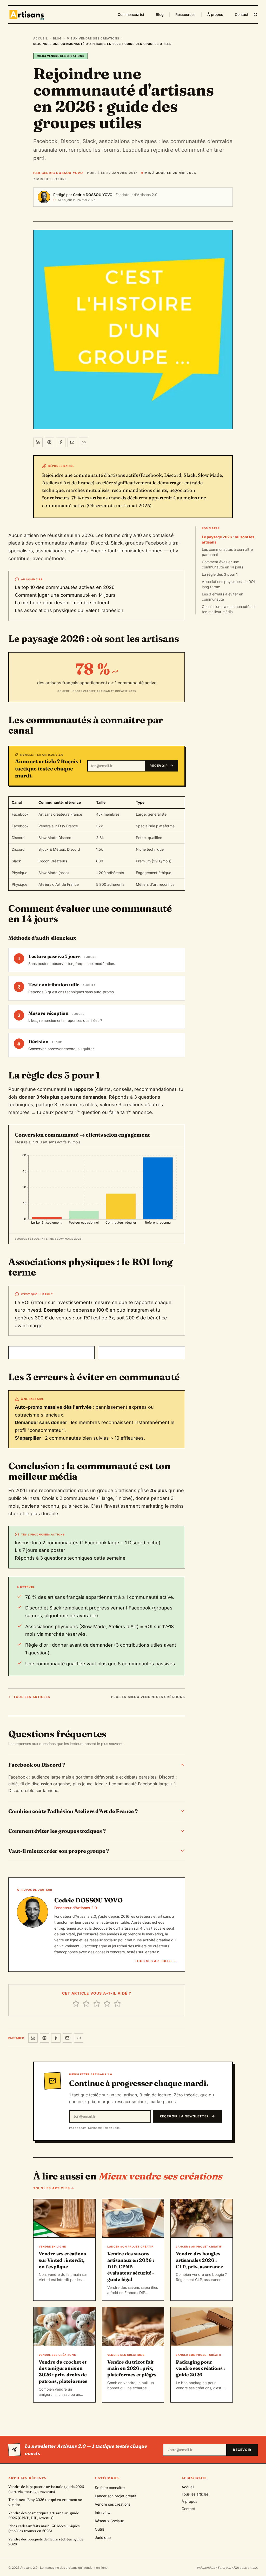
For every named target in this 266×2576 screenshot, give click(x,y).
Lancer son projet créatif (116, 2496)
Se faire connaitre (110, 2488)
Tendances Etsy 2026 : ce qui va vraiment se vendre (45, 2502)
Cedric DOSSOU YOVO (93, 195)
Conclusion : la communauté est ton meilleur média (229, 609)
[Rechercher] (256, 15)
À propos (215, 14)
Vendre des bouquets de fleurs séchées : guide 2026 (46, 2542)
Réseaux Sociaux (109, 2521)
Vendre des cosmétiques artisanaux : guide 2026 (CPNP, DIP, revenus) (44, 2515)
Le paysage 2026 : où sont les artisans (228, 539)
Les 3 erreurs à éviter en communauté (222, 597)
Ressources (185, 14)
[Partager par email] (72, 442)
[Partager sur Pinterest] (49, 442)
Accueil (41, 38)
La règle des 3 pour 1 (220, 574)
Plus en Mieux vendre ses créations (148, 1697)
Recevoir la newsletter (184, 2116)
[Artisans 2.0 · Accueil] (27, 15)
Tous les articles (32, 1697)
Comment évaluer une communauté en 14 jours (222, 564)
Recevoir (159, 766)
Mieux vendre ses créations (93, 38)
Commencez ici (131, 14)
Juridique (103, 2537)
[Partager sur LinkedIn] (38, 442)
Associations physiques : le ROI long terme (228, 584)
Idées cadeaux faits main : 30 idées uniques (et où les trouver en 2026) (44, 2528)
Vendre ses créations (113, 2504)
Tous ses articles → (156, 1961)
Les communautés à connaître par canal (227, 552)
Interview (103, 2513)
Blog (160, 14)
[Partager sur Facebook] (61, 442)
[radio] (76, 2004)
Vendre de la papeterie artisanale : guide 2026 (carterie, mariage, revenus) (46, 2489)
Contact (242, 14)
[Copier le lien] (84, 442)
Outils (100, 2529)
